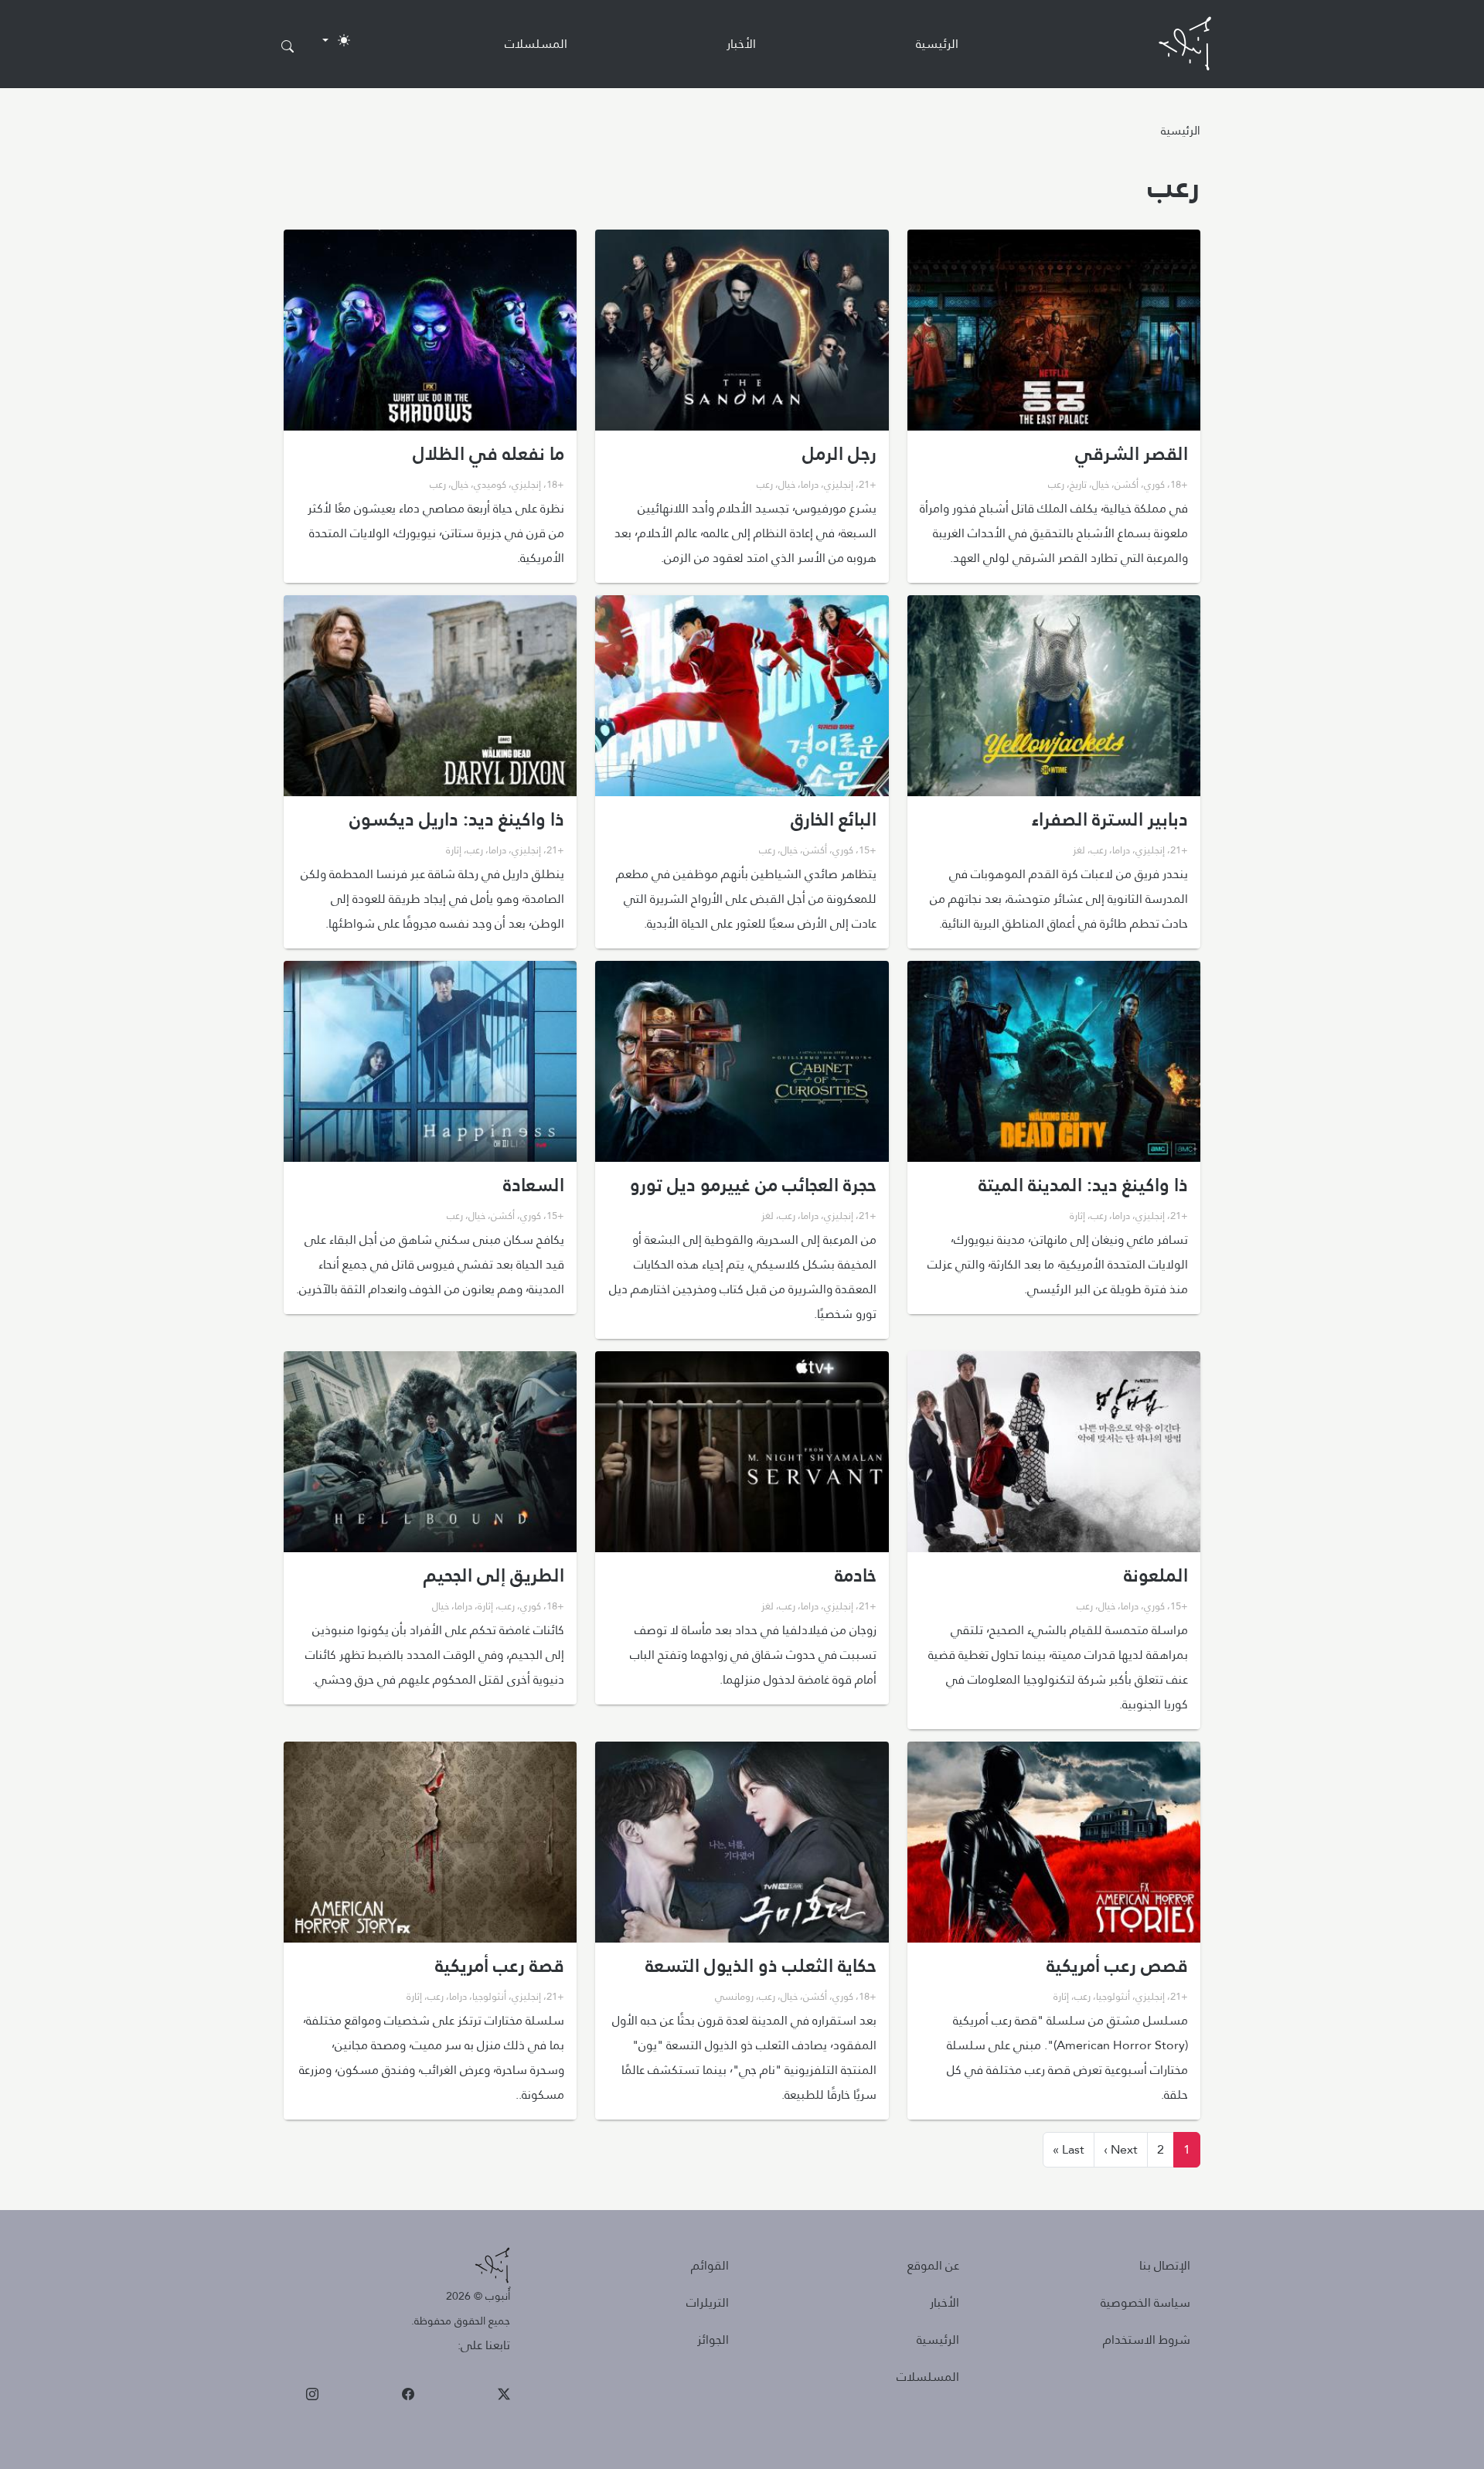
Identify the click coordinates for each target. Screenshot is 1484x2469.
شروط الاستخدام (1147, 2340)
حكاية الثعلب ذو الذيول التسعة (761, 1966)
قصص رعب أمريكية (1117, 1966)
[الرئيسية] (1185, 44)
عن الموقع (933, 2265)
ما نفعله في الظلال (488, 454)
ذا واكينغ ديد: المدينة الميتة (1083, 1185)
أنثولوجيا (1113, 1996)
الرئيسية (937, 44)
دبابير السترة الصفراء (1110, 819)
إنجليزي (839, 484)
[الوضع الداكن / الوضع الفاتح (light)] (336, 40)
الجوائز (713, 2340)
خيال (1101, 484)
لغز (1079, 850)
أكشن (1127, 484)
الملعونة (1156, 1575)
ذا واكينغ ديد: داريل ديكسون (457, 819)
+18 (1179, 484)
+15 (868, 850)
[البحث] (288, 47)
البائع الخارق (834, 819)
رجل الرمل (839, 454)
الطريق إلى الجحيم (494, 1575)
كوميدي (490, 484)
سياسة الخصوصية (1145, 2302)
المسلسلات (536, 44)
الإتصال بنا (1165, 2265)
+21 (868, 484)
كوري (1154, 484)
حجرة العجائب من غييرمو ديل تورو (753, 1185)
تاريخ (1078, 484)
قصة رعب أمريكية (500, 1966)
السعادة (534, 1185)
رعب (1056, 484)
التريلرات (708, 2302)
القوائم (710, 2265)
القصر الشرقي (1132, 454)
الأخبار (741, 44)
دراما (810, 484)
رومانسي (734, 1996)
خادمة (856, 1575)
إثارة (454, 850)
